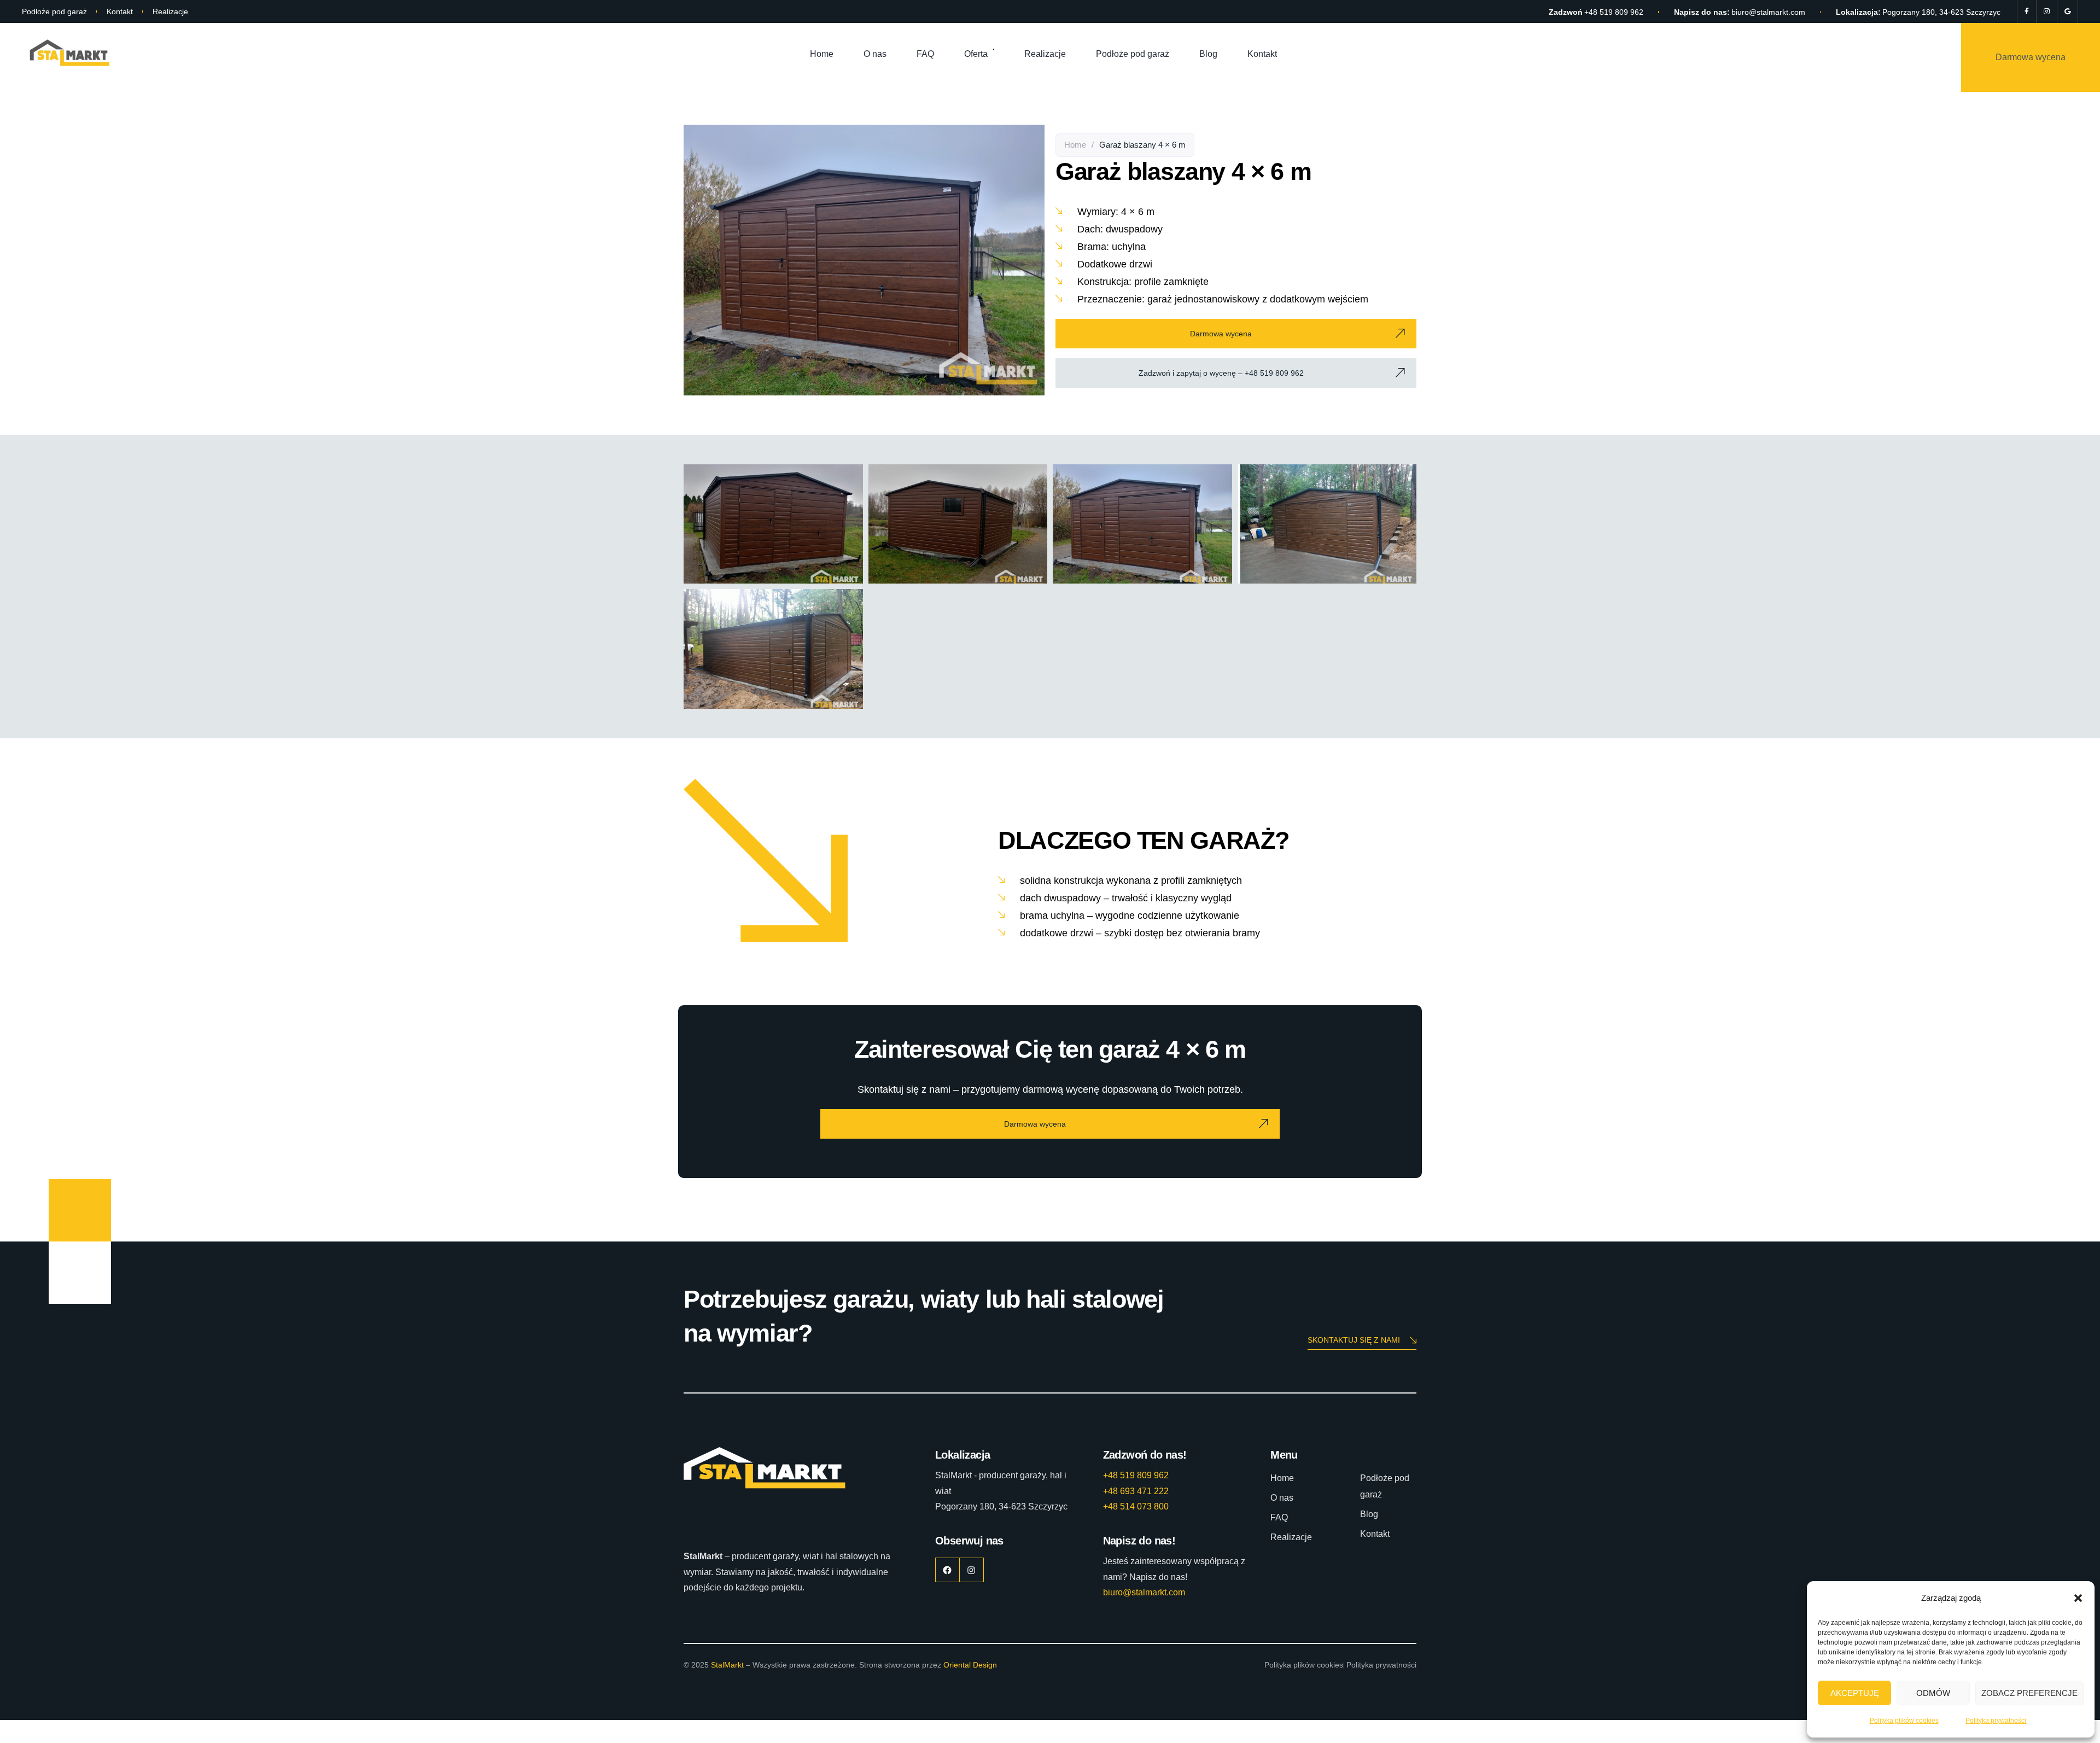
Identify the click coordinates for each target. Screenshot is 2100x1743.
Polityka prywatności (1996, 1721)
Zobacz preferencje (2029, 1693)
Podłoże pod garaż (54, 11)
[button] (2078, 1598)
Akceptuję (1855, 1693)
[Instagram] (2047, 11)
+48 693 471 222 (1136, 1491)
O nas (875, 54)
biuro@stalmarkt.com (1768, 12)
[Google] (2067, 11)
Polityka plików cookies (1904, 1721)
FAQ (925, 54)
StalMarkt (727, 1665)
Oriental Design (970, 1665)
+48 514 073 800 (1136, 1506)
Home (822, 54)
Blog (1208, 54)
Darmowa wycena (2031, 57)
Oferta (976, 54)
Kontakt (120, 11)
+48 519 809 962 (1614, 12)
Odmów (1933, 1693)
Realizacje (170, 11)
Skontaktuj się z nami (1354, 1340)
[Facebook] (2027, 11)
